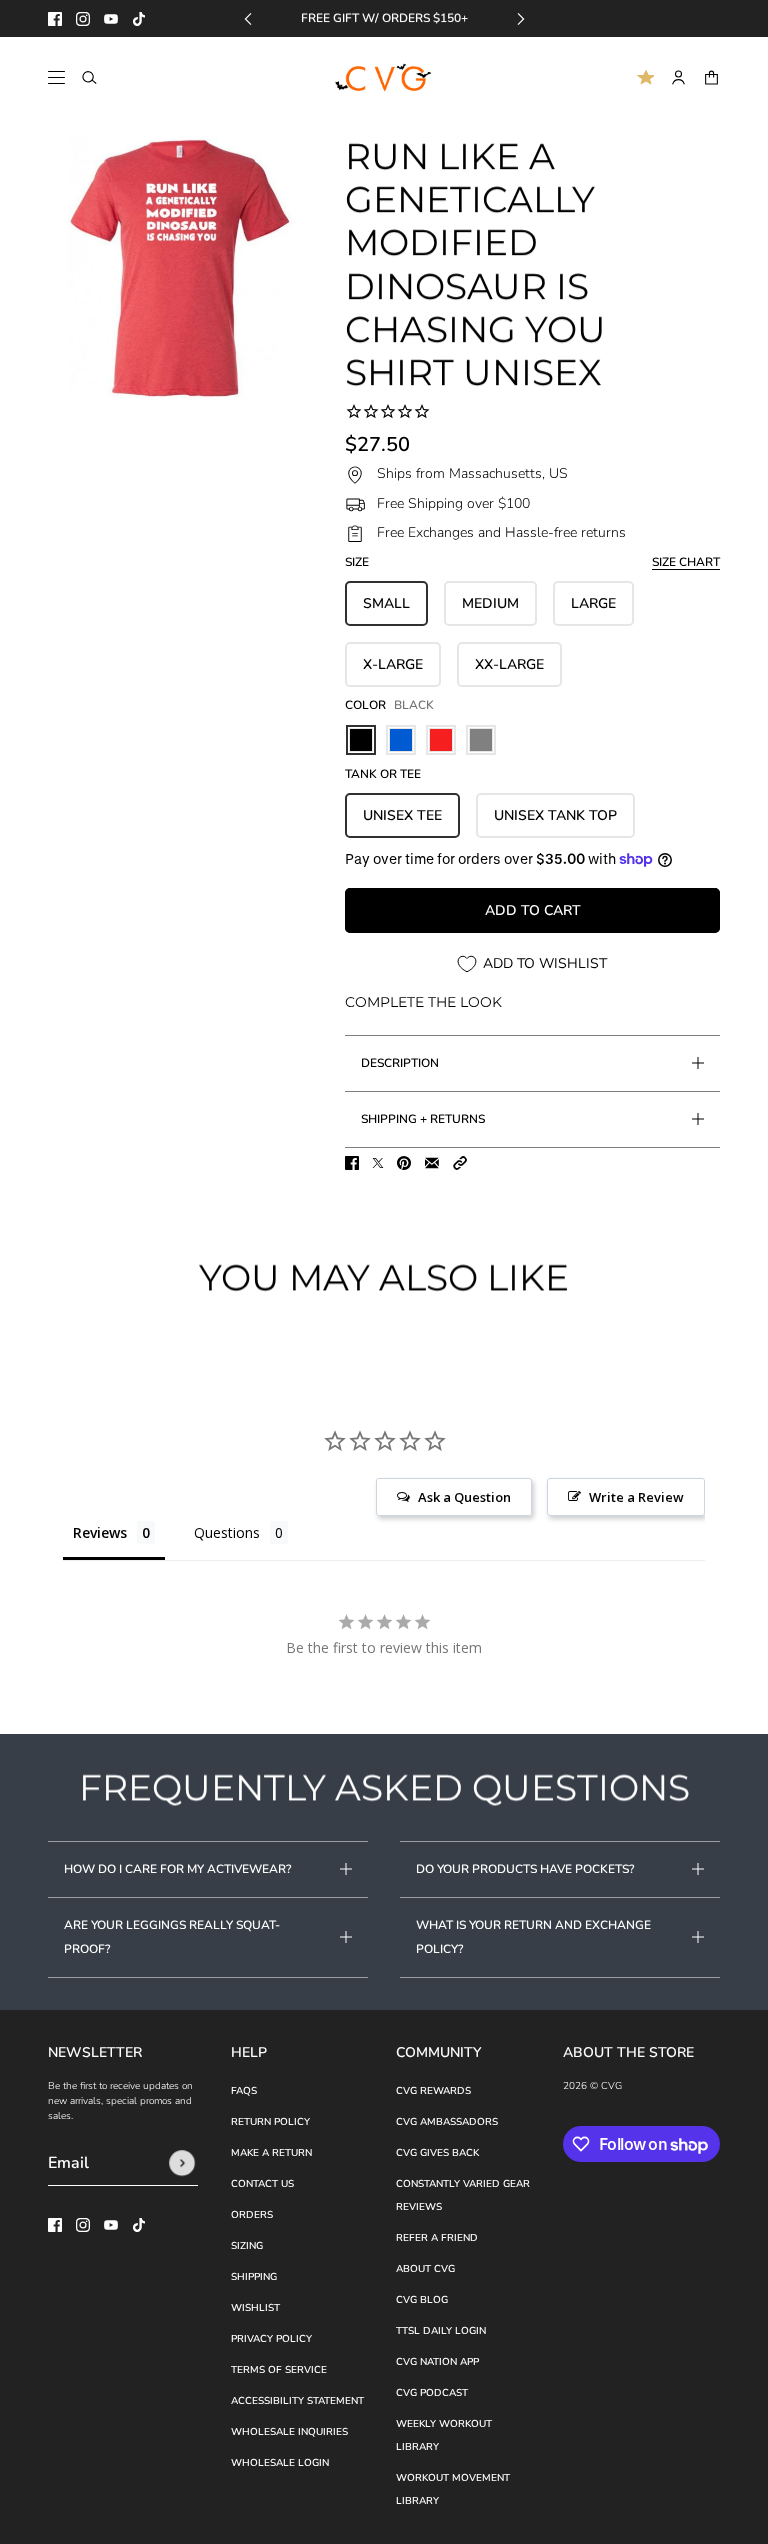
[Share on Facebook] (352, 1163)
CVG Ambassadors (447, 2122)
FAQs (244, 2091)
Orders (252, 2215)
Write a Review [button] (636, 1497)
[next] (521, 18)
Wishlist (255, 2308)
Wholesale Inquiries (289, 2432)
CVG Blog (422, 2300)
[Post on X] (378, 1163)
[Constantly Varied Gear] (384, 78)
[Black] (361, 740)
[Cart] (711, 77)
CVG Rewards (433, 2091)
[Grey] (481, 740)
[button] (460, 1163)
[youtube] (111, 19)
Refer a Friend (437, 2238)
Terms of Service (279, 2370)
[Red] (441, 740)
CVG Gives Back (437, 2153)
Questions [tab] (227, 1532)
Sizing (247, 2246)
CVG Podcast (432, 2393)
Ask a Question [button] (464, 1497)
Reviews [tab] (100, 1532)
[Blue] (401, 740)
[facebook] (55, 19)
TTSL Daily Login (441, 2331)
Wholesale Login (280, 2463)
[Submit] (182, 2163)
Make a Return (271, 2153)
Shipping (254, 2277)
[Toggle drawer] (56, 77)
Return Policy (270, 2122)
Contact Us (262, 2184)
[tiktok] (139, 19)
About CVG (425, 2269)
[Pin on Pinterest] (404, 1163)
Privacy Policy (271, 2339)
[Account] (678, 77)
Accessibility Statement (297, 2401)
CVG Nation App (437, 2362)
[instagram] (83, 19)
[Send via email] (432, 1163)
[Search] (89, 77)
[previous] (248, 18)
